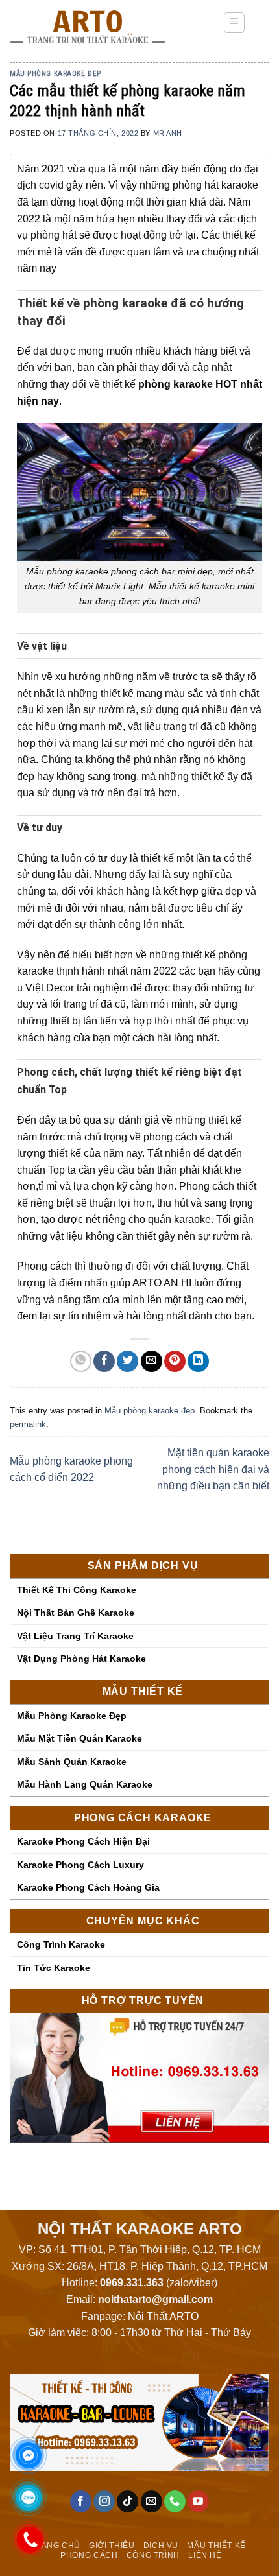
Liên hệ (205, 2555)
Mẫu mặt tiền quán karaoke (79, 1738)
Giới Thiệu (112, 2546)
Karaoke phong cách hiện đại (83, 1841)
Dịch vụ (161, 2546)
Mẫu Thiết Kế (216, 2546)
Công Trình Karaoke (61, 1944)
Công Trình (153, 2555)
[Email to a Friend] (152, 1361)
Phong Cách (89, 2555)
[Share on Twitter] (127, 1361)
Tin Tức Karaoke (54, 1968)
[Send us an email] (152, 2501)
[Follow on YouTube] (198, 2501)
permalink (28, 1424)
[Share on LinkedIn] (198, 1361)
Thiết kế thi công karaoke (77, 1590)
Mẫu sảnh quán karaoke (72, 1762)
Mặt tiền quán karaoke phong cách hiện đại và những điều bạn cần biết (213, 1469)
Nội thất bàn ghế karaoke (76, 1613)
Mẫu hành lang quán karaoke (85, 1784)
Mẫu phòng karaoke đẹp (72, 1716)
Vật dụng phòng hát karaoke (81, 1659)
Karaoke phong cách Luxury (80, 1865)
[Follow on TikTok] (127, 2501)
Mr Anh (168, 133)
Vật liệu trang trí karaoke (75, 1636)
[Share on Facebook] (104, 1361)
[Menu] (235, 23)
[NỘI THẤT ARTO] (106, 23)
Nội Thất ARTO (163, 2316)
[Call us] (175, 2501)
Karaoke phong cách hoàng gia (88, 1887)
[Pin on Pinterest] (175, 1361)
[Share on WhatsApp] (81, 1361)
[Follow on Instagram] (104, 2501)
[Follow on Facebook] (81, 2501)
